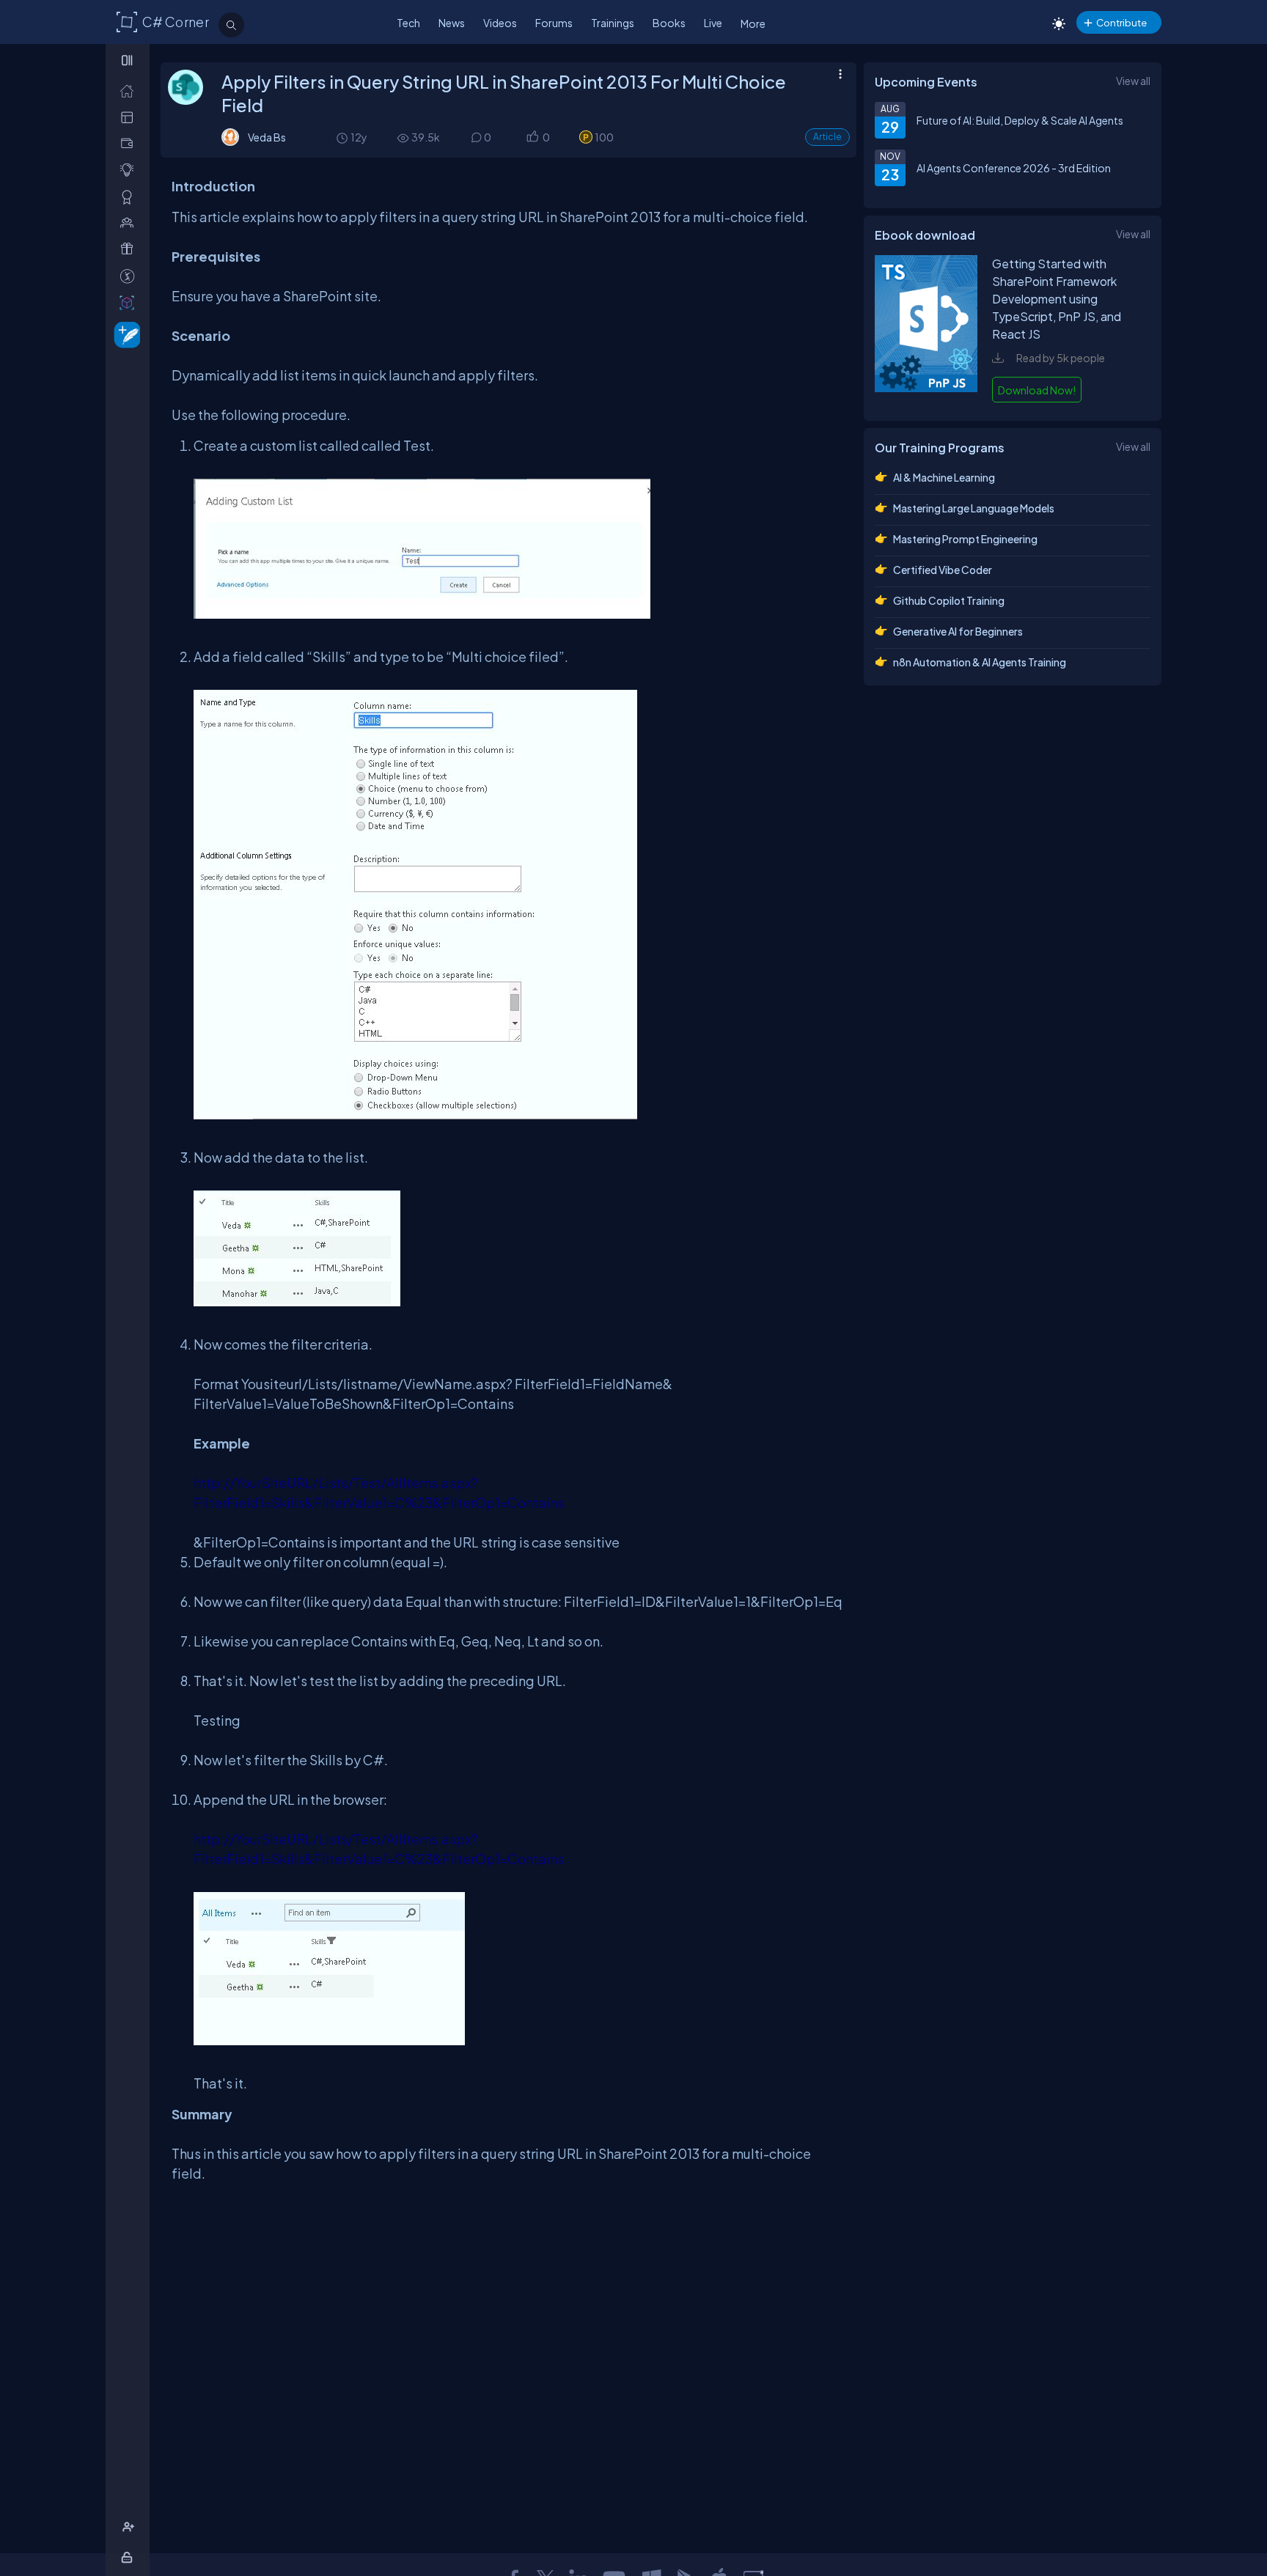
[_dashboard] (130, 117)
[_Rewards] (130, 276)
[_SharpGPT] (130, 302)
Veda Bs (267, 137)
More (753, 23)
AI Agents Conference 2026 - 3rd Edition (1014, 168)
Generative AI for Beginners (958, 631)
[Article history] (343, 137)
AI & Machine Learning (944, 477)
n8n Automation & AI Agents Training (980, 662)
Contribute (1121, 22)
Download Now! (1037, 390)
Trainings (613, 23)
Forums (554, 23)
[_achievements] (130, 197)
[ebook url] (926, 390)
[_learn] (130, 170)
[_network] (130, 222)
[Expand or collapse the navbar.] (129, 60)
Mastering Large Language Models (974, 508)
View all (1133, 81)
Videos (500, 23)
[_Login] (129, 2557)
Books (669, 23)
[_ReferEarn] (130, 249)
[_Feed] (130, 91)
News (452, 23)
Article (827, 137)
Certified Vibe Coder (943, 570)
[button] (532, 137)
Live (713, 23)
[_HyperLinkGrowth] (124, 334)
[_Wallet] (130, 143)
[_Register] (130, 2527)
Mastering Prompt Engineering (965, 539)
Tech (408, 23)
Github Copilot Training (949, 600)
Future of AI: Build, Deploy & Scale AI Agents (1020, 120)
